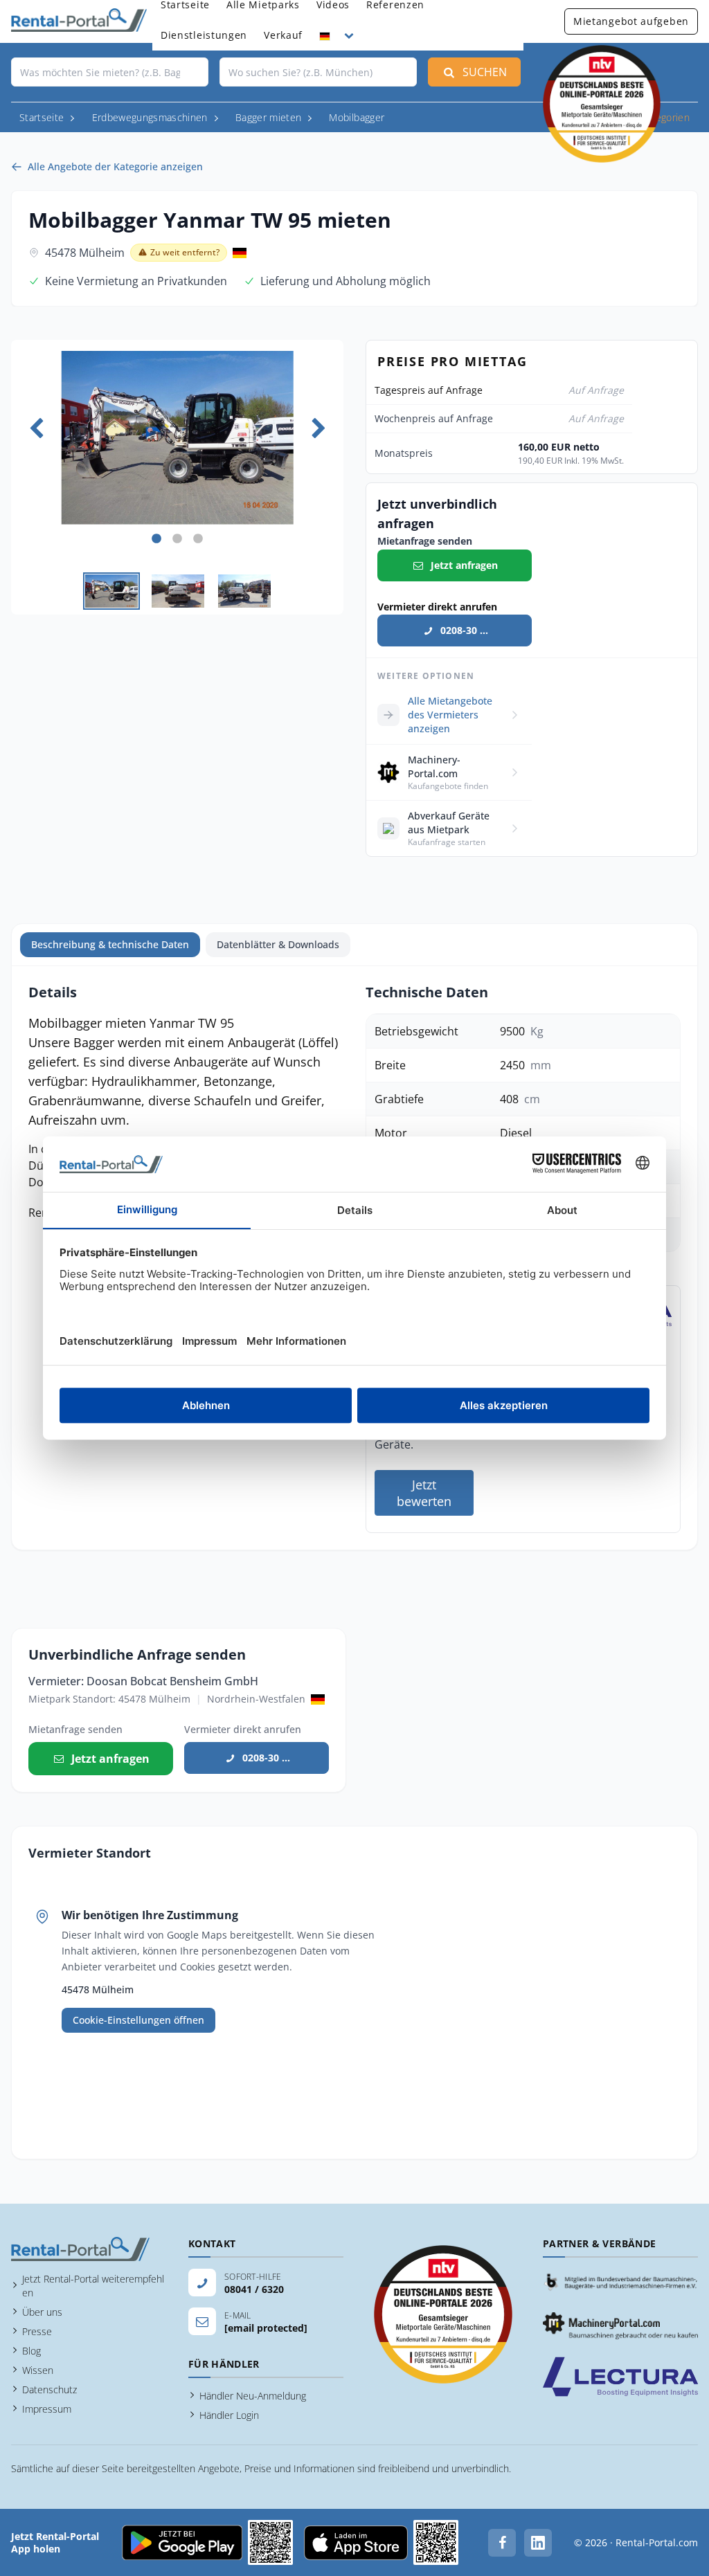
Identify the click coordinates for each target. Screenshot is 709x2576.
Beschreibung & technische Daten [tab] (110, 944)
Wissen (38, 2370)
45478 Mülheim (85, 253)
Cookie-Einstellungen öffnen (138, 2020)
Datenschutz (50, 2389)
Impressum (47, 2409)
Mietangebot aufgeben (631, 21)
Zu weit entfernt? (185, 252)
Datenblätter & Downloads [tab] (278, 944)
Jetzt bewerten (424, 1493)
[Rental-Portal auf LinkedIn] (538, 2543)
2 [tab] (177, 539)
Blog (32, 2351)
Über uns (42, 2312)
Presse (37, 2331)
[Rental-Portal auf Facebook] (502, 2543)
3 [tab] (198, 539)
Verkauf (283, 35)
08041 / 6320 (254, 2289)
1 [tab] (156, 539)
